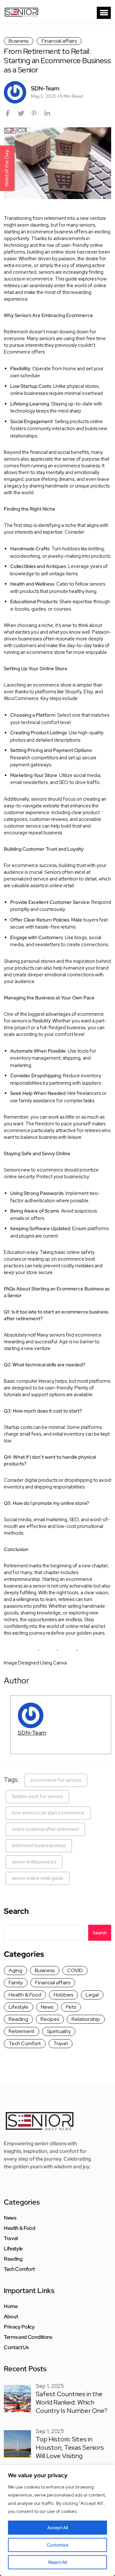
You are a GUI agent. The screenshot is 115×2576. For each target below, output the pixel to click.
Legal (92, 1995)
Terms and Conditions (28, 2337)
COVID (75, 1970)
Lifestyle (19, 2007)
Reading (18, 2019)
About (11, 2317)
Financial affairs (59, 41)
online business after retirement (45, 1829)
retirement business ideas (39, 1846)
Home (11, 2306)
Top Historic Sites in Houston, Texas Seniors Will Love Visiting (70, 2447)
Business (19, 41)
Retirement (22, 2031)
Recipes (50, 2019)
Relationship (86, 2019)
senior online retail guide (38, 1878)
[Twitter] (21, 113)
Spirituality (59, 2031)
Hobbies (63, 1995)
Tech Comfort (25, 2043)
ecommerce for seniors (56, 1780)
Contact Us (16, 2347)
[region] (57, 2520)
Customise (57, 2545)
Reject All (58, 2562)
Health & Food (25, 1995)
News (47, 2007)
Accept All (58, 2528)
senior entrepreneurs (34, 1862)
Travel (61, 2043)
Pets (71, 2007)
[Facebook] (8, 113)
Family (16, 1983)
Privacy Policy (19, 2327)
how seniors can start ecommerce (48, 1813)
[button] (104, 13)
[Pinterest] (34, 113)
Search (16, 1911)
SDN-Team (32, 1733)
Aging (15, 1970)
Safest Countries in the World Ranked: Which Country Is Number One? (72, 2402)
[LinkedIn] (47, 113)
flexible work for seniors (37, 1797)
